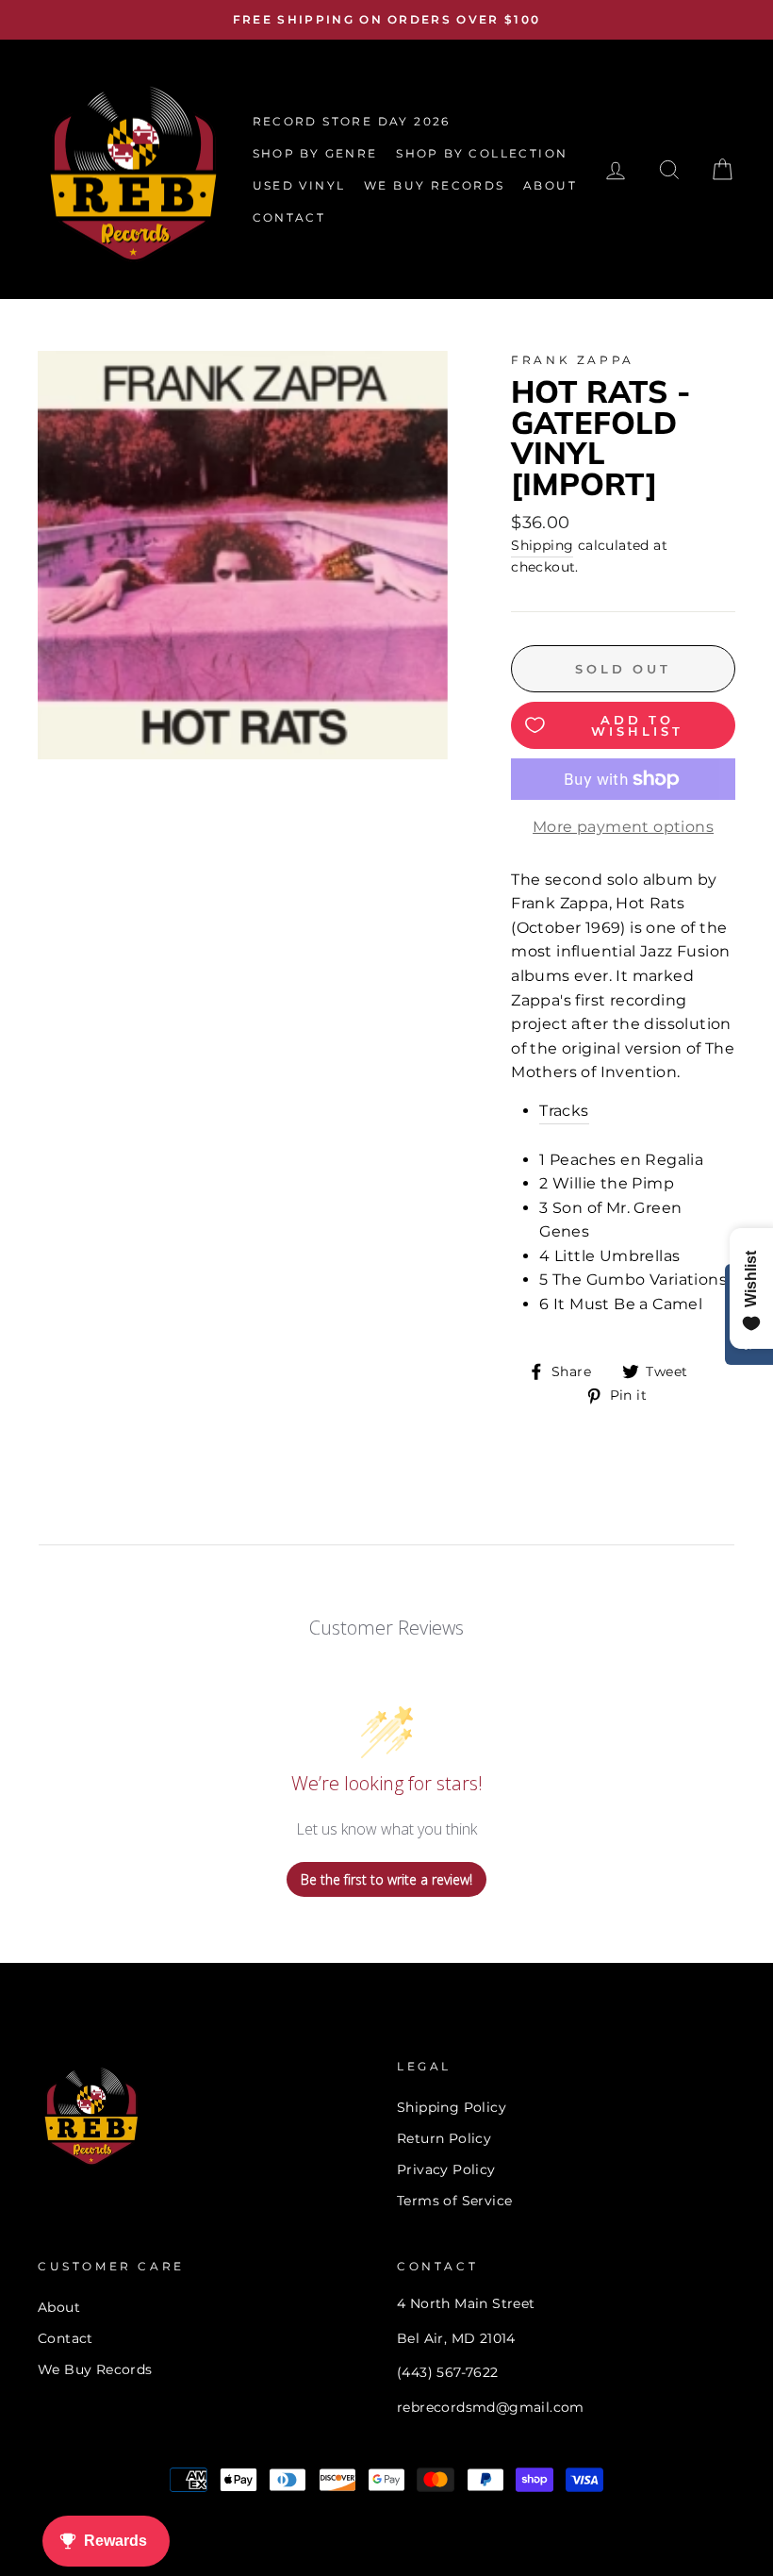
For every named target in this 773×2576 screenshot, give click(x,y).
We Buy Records (95, 2369)
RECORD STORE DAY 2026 (352, 121)
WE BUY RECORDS (435, 185)
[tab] (637, 1112)
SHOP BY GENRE (315, 153)
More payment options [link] (623, 827)
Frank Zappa (573, 360)
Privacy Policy (446, 2169)
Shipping (542, 545)
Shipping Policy (452, 2107)
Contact (66, 2338)
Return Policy (444, 2138)
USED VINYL (299, 185)
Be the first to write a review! (386, 1879)
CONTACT (289, 217)
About (59, 2307)
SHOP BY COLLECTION (482, 153)
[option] (386, 20)
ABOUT (550, 185)
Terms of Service (454, 2201)
